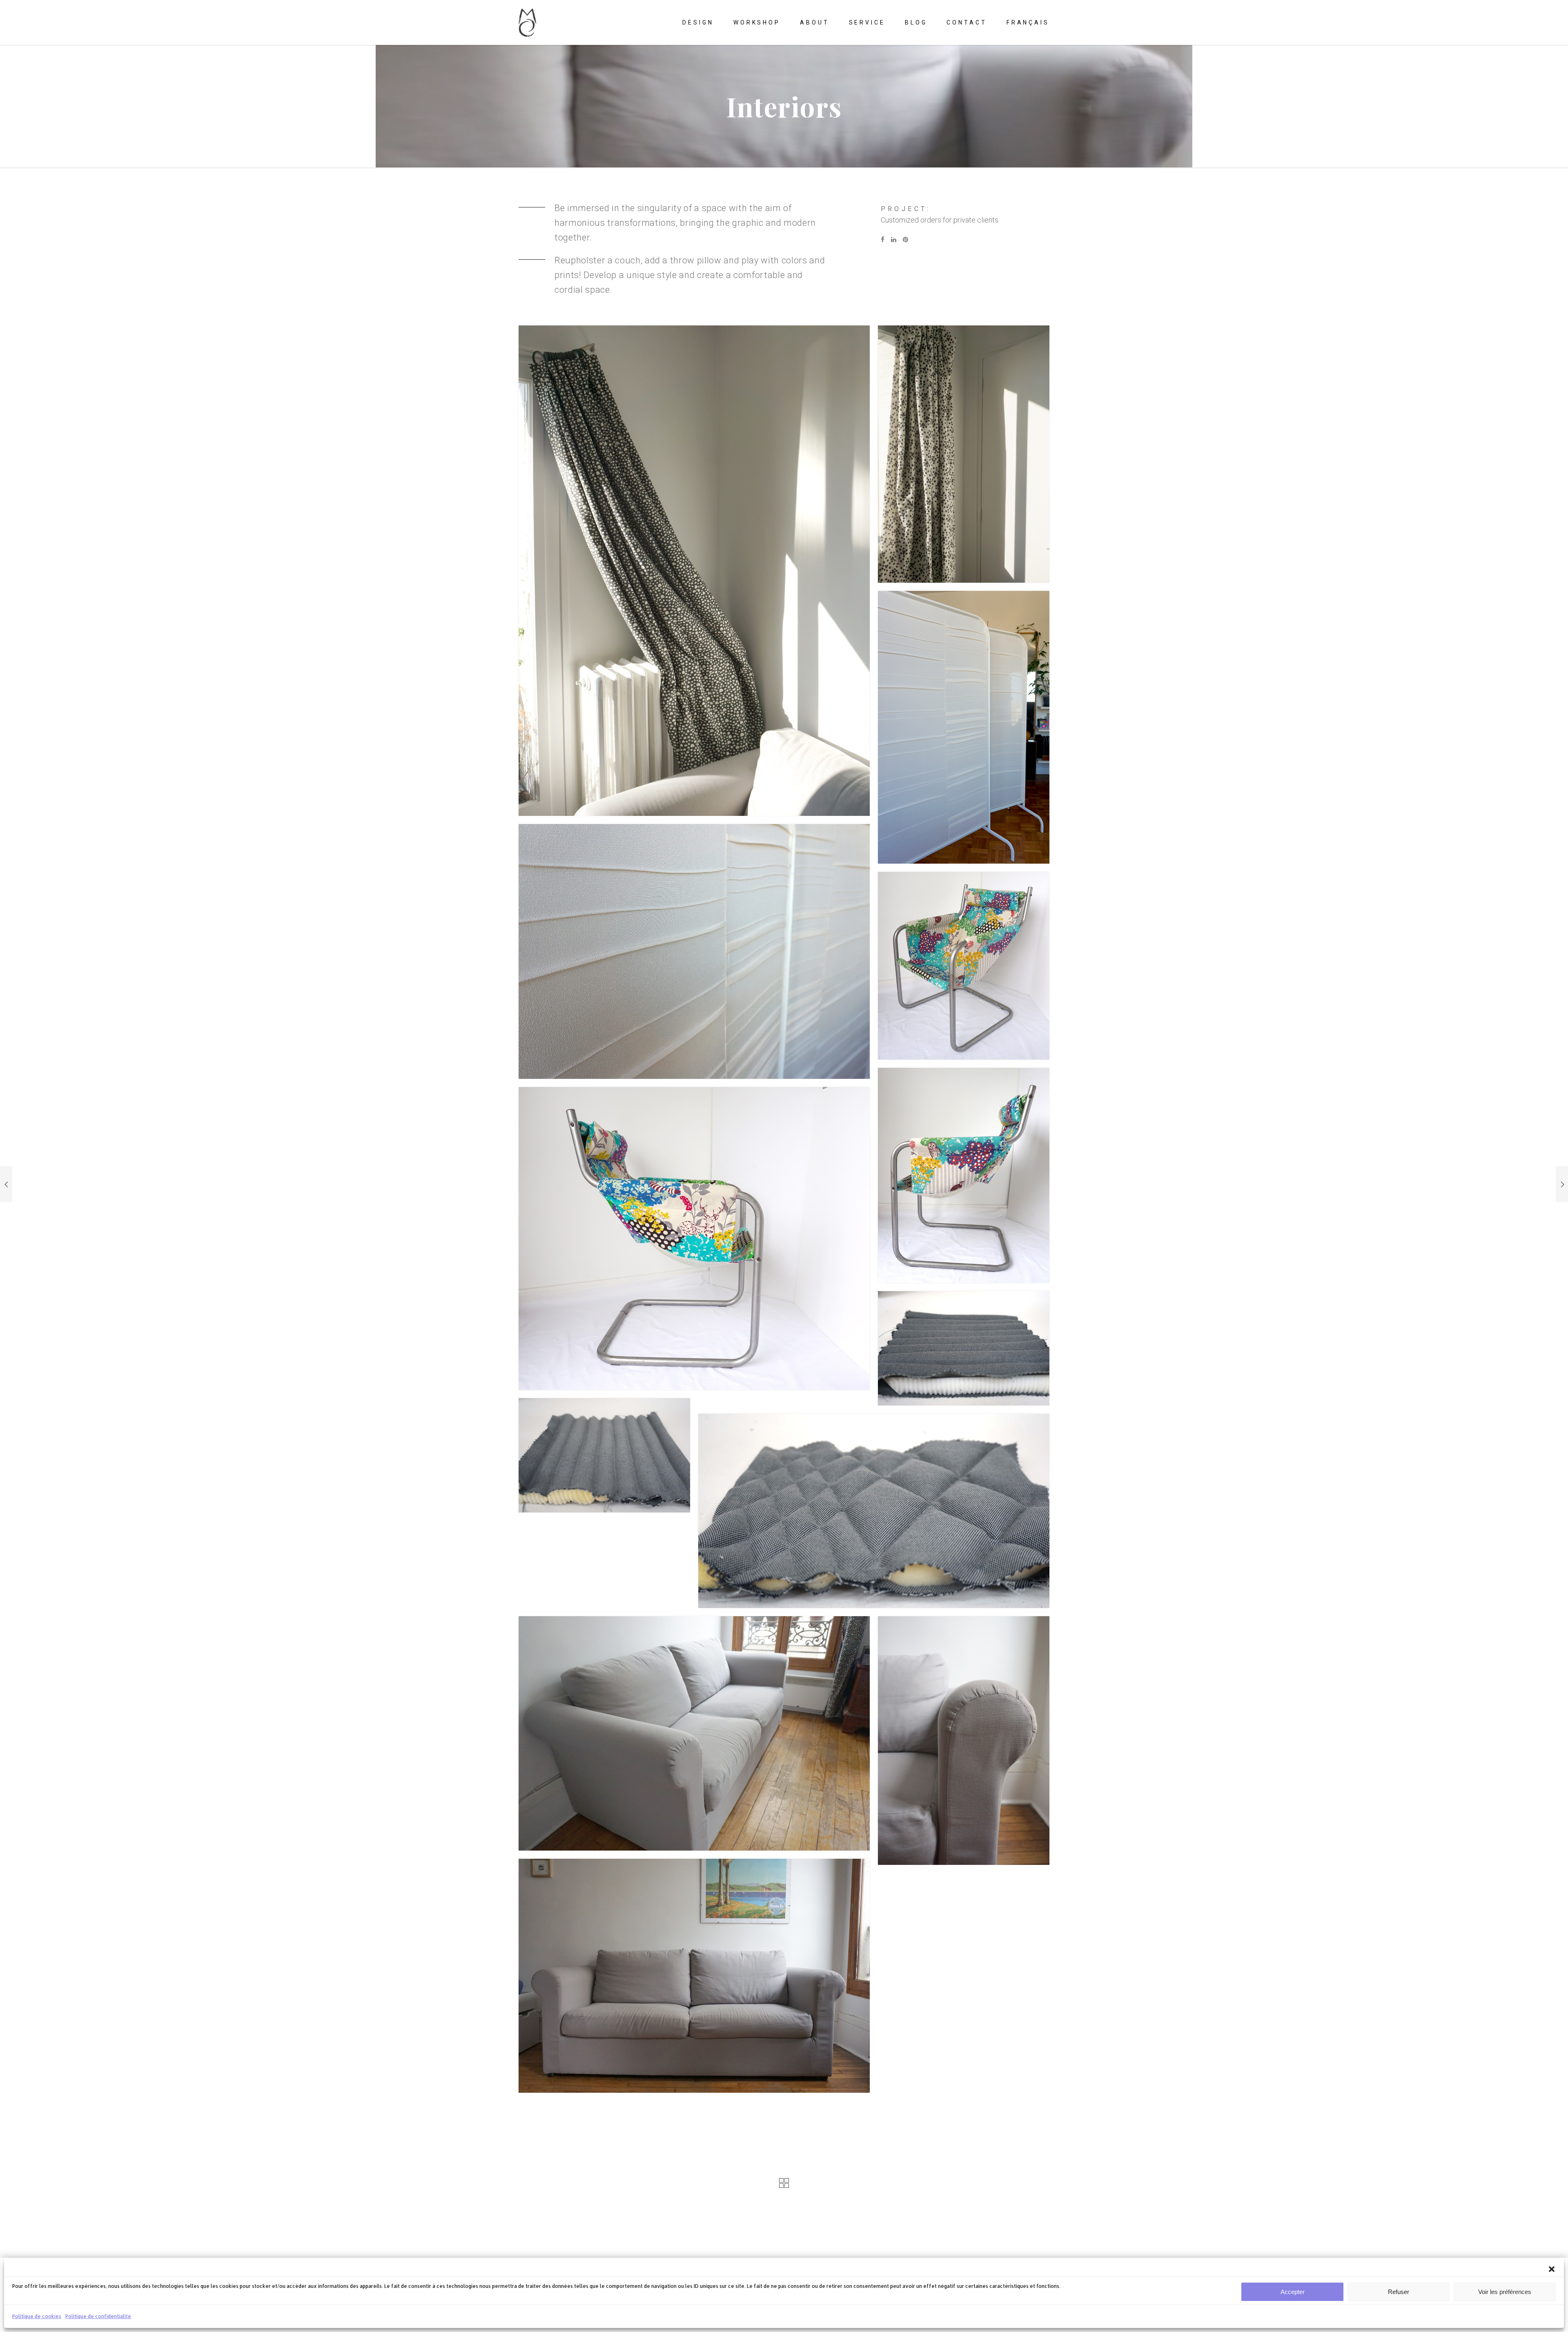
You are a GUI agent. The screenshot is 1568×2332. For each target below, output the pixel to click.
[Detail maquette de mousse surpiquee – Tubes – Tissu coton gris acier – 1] (604, 1455)
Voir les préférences (1505, 2292)
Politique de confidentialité (98, 2316)
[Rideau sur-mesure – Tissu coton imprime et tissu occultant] (694, 571)
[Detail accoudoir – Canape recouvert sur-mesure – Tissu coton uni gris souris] (964, 1741)
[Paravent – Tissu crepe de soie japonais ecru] (964, 727)
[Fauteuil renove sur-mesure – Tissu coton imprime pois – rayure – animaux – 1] (964, 966)
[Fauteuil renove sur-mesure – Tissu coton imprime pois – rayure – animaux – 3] (694, 1238)
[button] (1552, 2269)
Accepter (1293, 2292)
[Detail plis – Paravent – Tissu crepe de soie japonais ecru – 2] (694, 952)
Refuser (1399, 2292)
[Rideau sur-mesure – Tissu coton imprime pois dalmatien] (964, 454)
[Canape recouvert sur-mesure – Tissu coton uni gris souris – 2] (694, 1733)
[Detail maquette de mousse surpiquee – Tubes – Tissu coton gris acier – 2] (964, 1348)
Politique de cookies (37, 2316)
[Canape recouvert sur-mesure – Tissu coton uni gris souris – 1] (694, 1976)
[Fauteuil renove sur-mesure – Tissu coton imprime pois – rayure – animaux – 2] (964, 1175)
